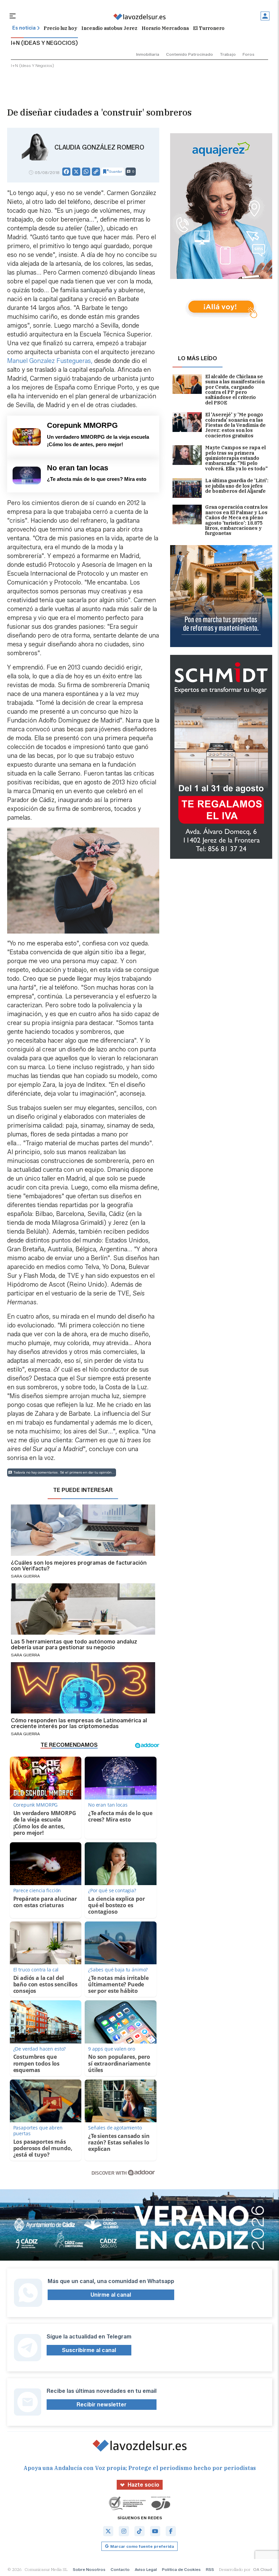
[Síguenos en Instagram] (124, 2531)
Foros (249, 54)
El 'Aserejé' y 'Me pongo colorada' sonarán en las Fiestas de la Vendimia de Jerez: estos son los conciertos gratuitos (235, 425)
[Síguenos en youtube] (155, 2531)
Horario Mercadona (165, 28)
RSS (210, 2569)
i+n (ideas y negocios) (32, 65)
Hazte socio (143, 2485)
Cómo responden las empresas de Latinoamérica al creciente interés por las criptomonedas (79, 1724)
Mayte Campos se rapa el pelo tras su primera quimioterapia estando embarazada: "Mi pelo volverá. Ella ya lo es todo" (236, 458)
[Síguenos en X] (108, 2531)
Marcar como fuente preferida (142, 2546)
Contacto (120, 2569)
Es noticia (24, 28)
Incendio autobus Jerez (109, 28)
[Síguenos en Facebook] (171, 2531)
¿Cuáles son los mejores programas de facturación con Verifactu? (79, 1566)
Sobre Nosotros (89, 2569)
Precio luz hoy (60, 28)
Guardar (116, 171)
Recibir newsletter (102, 2405)
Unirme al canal (111, 2295)
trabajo (228, 54)
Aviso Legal (146, 2569)
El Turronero (209, 28)
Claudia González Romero (99, 147)
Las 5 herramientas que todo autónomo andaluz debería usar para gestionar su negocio (74, 1645)
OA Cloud (262, 2569)
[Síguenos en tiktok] (139, 2531)
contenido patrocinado (190, 54)
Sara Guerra (25, 1576)
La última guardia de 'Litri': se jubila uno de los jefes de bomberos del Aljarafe (237, 486)
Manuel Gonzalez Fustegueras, (50, 361)
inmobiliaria (148, 54)
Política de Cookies (181, 2569)
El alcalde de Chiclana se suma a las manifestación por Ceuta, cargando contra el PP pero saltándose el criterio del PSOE (235, 390)
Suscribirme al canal (89, 2350)
